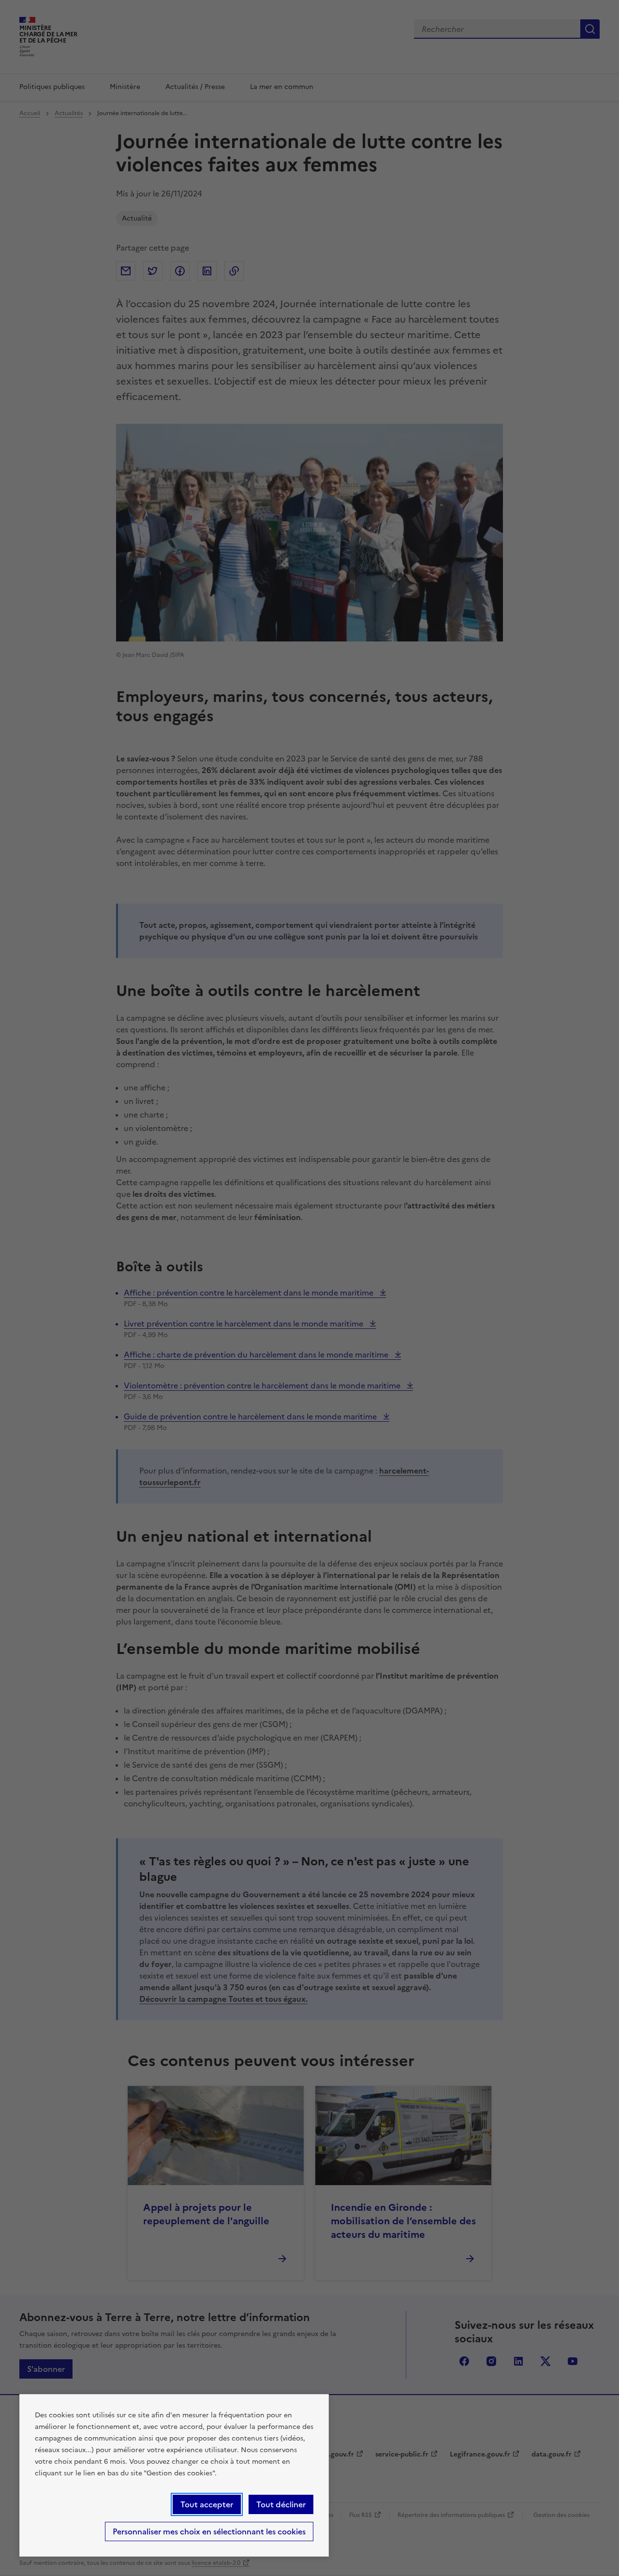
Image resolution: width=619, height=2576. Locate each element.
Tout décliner (281, 2504)
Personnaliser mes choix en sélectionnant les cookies (209, 2531)
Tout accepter (207, 2504)
